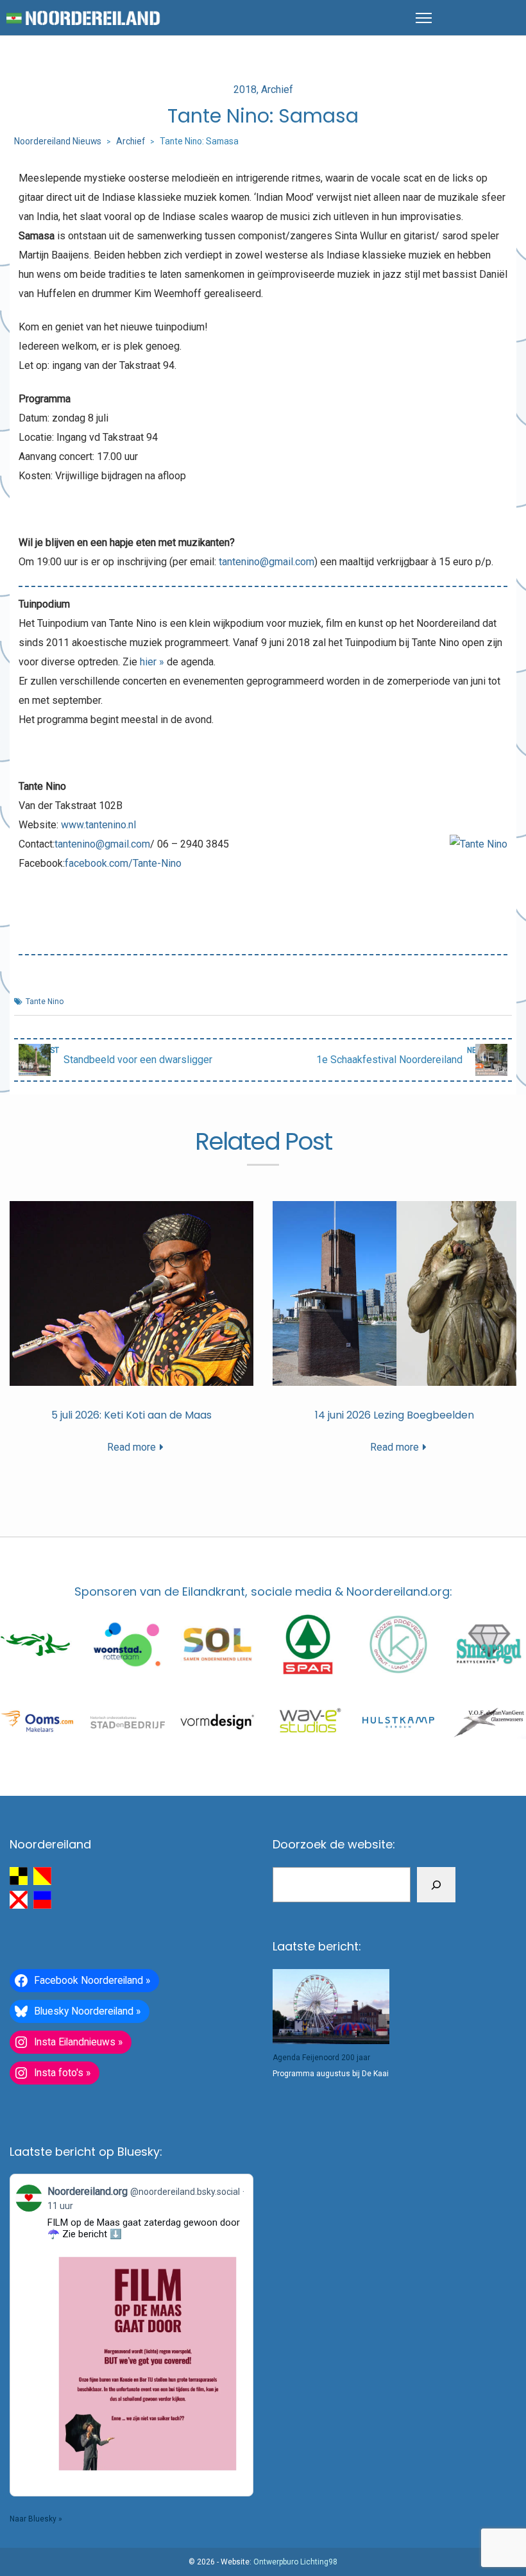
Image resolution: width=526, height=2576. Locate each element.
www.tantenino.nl (98, 825)
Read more (131, 1447)
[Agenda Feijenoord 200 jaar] (331, 2007)
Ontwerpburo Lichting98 (295, 2562)
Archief (277, 90)
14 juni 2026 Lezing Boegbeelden (394, 1415)
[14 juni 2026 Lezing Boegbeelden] (394, 1294)
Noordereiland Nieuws (58, 141)
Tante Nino (45, 1002)
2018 (245, 90)
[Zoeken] (436, 1885)
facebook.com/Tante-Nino (123, 863)
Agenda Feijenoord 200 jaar (321, 2058)
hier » (152, 662)
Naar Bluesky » (36, 2519)
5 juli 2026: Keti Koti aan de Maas (131, 1415)
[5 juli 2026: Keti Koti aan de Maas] (131, 1294)
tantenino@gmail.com (267, 562)
